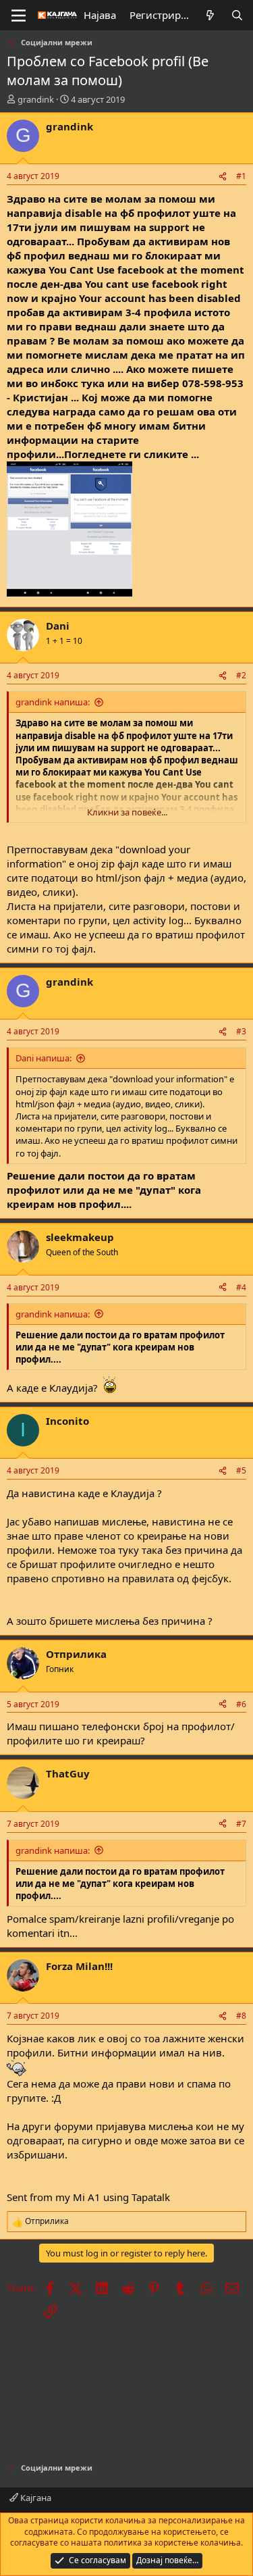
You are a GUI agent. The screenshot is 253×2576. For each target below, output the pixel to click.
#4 (241, 1287)
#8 (241, 2016)
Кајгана (35, 2498)
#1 (241, 176)
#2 (241, 675)
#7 (241, 1824)
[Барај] (237, 15)
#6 (241, 1704)
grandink (36, 99)
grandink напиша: (53, 702)
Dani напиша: (44, 1058)
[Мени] (19, 16)
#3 (241, 1031)
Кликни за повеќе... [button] (127, 812)
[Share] (223, 177)
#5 (241, 1470)
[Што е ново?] (210, 15)
